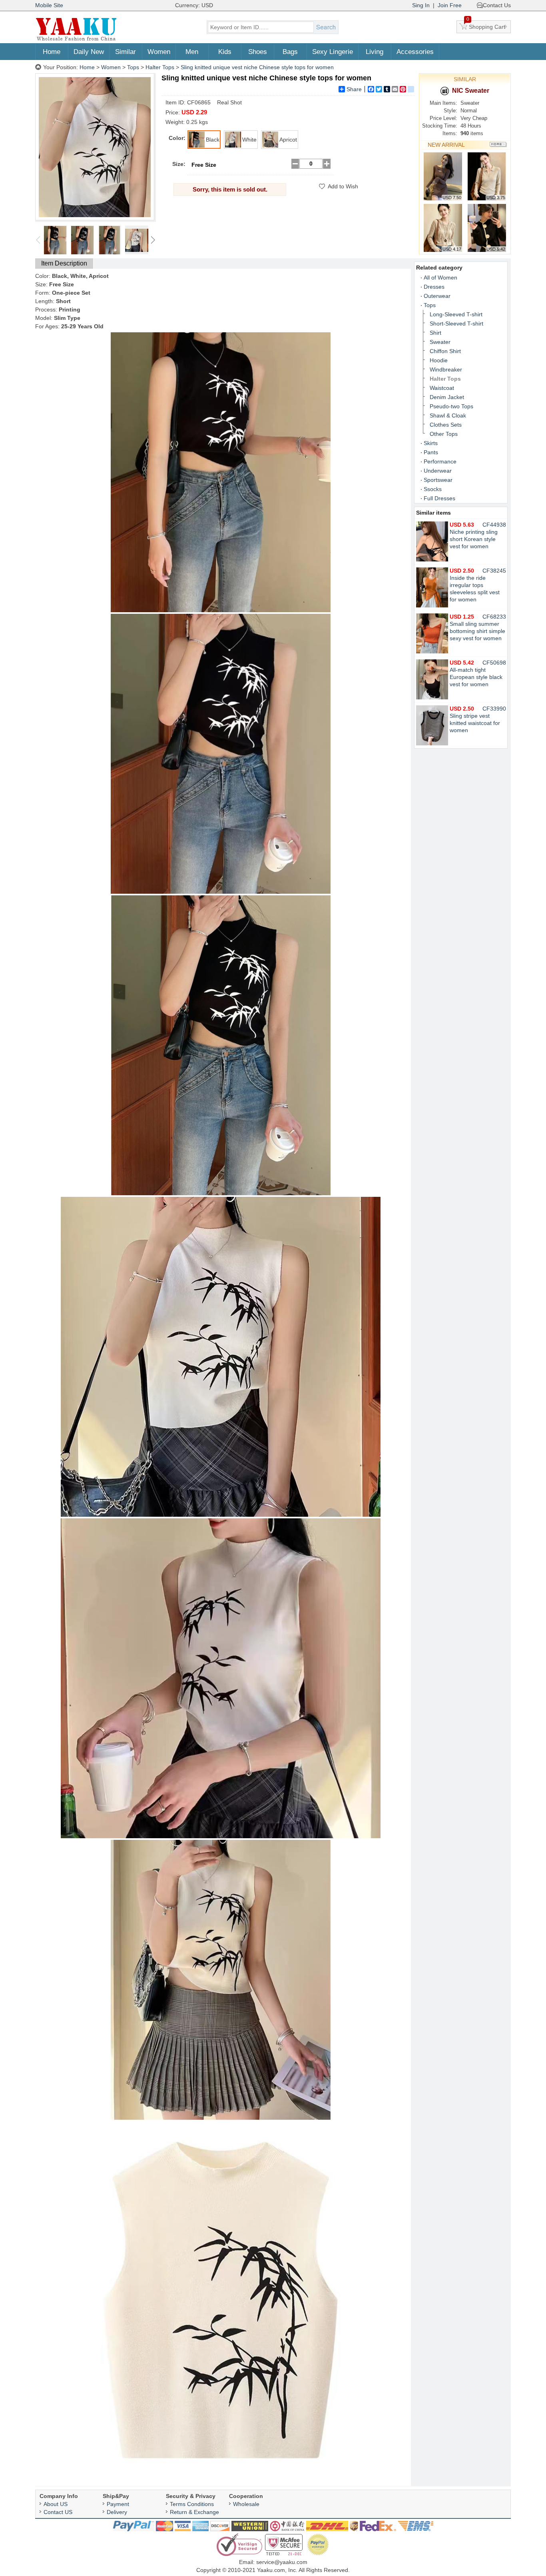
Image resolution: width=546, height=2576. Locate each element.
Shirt (435, 333)
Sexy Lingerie (333, 52)
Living (375, 52)
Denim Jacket (447, 397)
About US (56, 2504)
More (498, 145)
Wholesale (246, 2504)
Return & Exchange (194, 2512)
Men (192, 52)
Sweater (440, 342)
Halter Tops (160, 67)
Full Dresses (439, 498)
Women (159, 52)
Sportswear (438, 480)
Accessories (415, 52)
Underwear (438, 471)
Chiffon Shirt (445, 351)
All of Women (440, 278)
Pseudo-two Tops (451, 406)
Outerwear (437, 296)
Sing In (421, 5)
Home (52, 52)
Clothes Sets (446, 425)
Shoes (258, 52)
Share (354, 89)
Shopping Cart (486, 25)
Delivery (117, 2512)
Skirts (431, 443)
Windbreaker (446, 369)
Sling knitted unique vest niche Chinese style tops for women (257, 67)
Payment (118, 2504)
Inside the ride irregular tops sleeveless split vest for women (475, 585)
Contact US (58, 2512)
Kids (225, 52)
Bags (290, 52)
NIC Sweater (471, 91)
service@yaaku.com (282, 2562)
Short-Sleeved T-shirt (456, 323)
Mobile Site (49, 5)
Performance (440, 461)
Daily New (89, 52)
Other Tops (444, 434)
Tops (133, 67)
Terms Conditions (192, 2504)
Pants (431, 452)
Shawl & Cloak (448, 415)
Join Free (450, 5)
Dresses (434, 287)
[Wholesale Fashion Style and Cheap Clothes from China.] (76, 40)
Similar (126, 52)
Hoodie (439, 360)
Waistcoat (442, 388)
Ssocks (433, 489)
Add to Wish (343, 186)
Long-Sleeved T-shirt (456, 314)
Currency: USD (194, 5)
